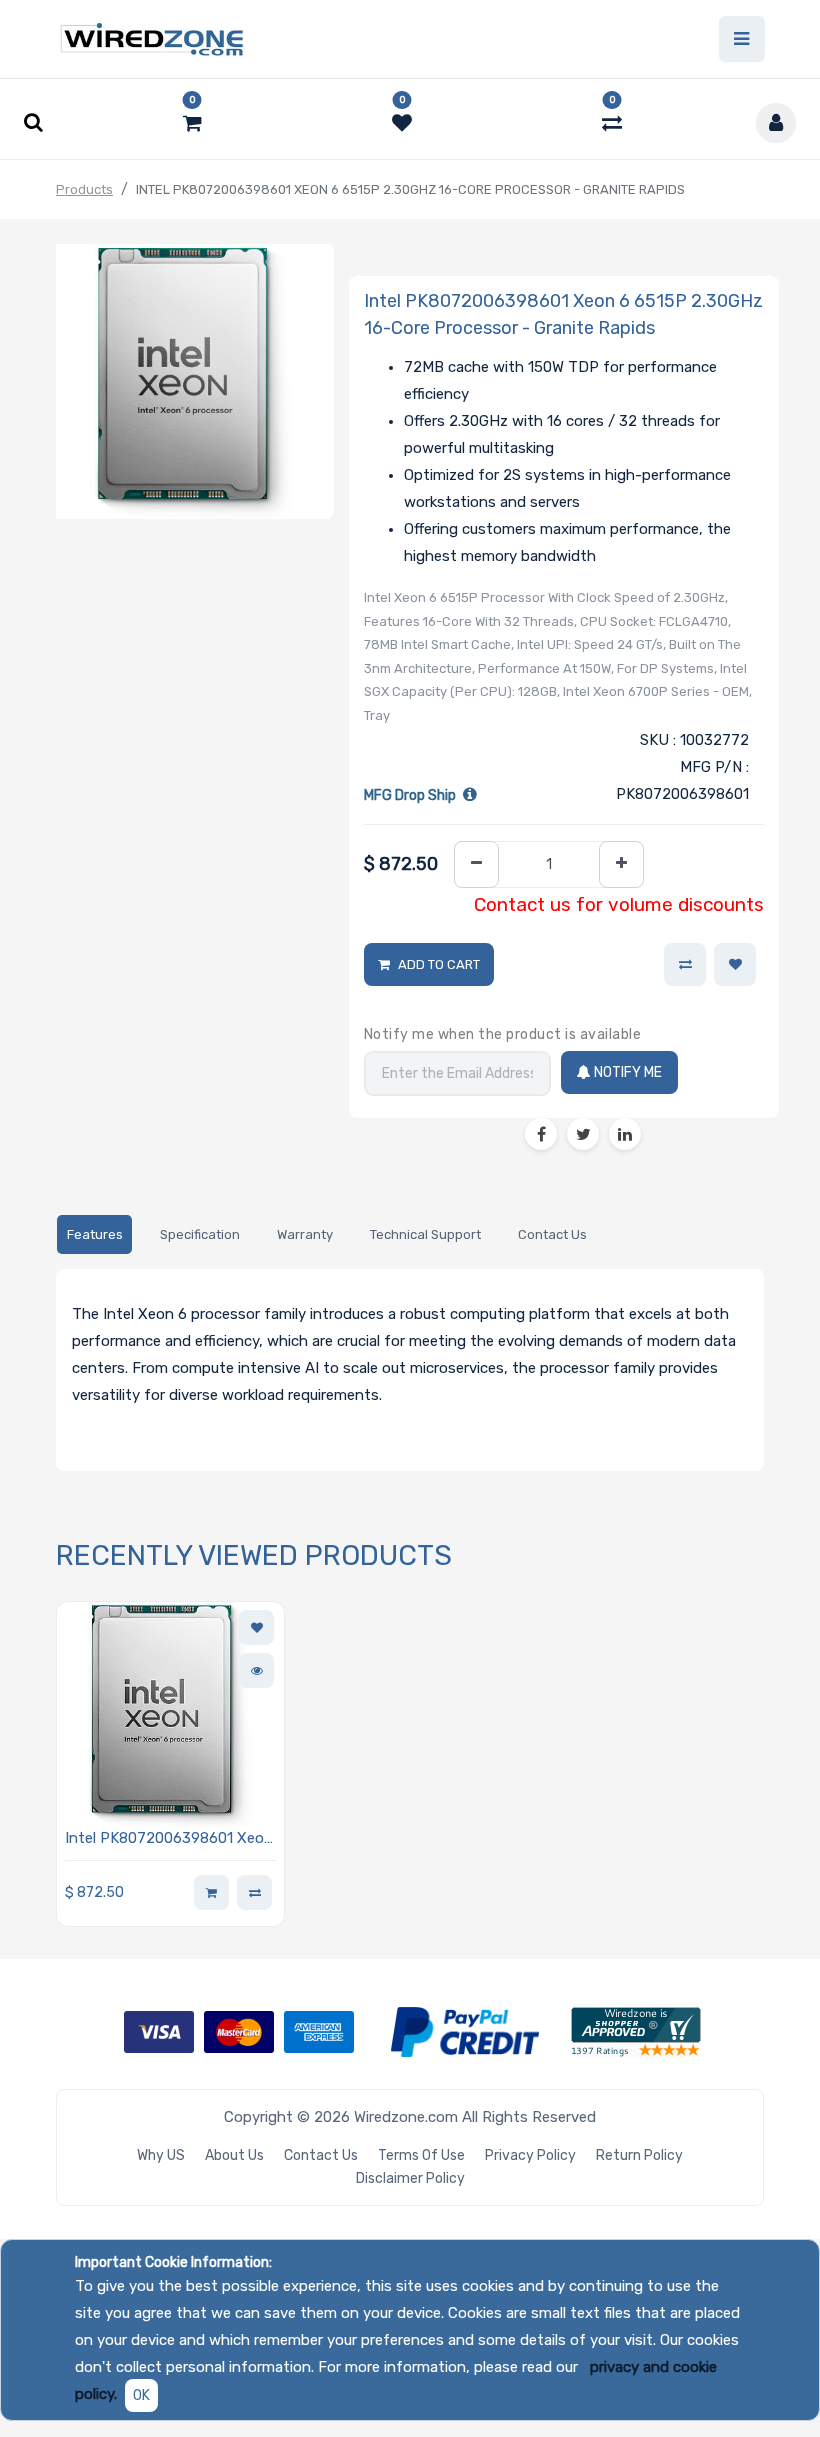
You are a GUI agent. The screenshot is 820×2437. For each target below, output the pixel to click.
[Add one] (621, 864)
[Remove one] (476, 864)
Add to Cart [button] (439, 964)
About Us (234, 2155)
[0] (192, 123)
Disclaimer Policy (410, 2178)
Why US (161, 2155)
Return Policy (639, 2155)
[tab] (94, 1234)
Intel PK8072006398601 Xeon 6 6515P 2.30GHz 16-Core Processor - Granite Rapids (169, 1839)
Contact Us (321, 2155)
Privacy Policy (530, 2155)
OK (141, 2395)
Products (84, 189)
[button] (735, 965)
